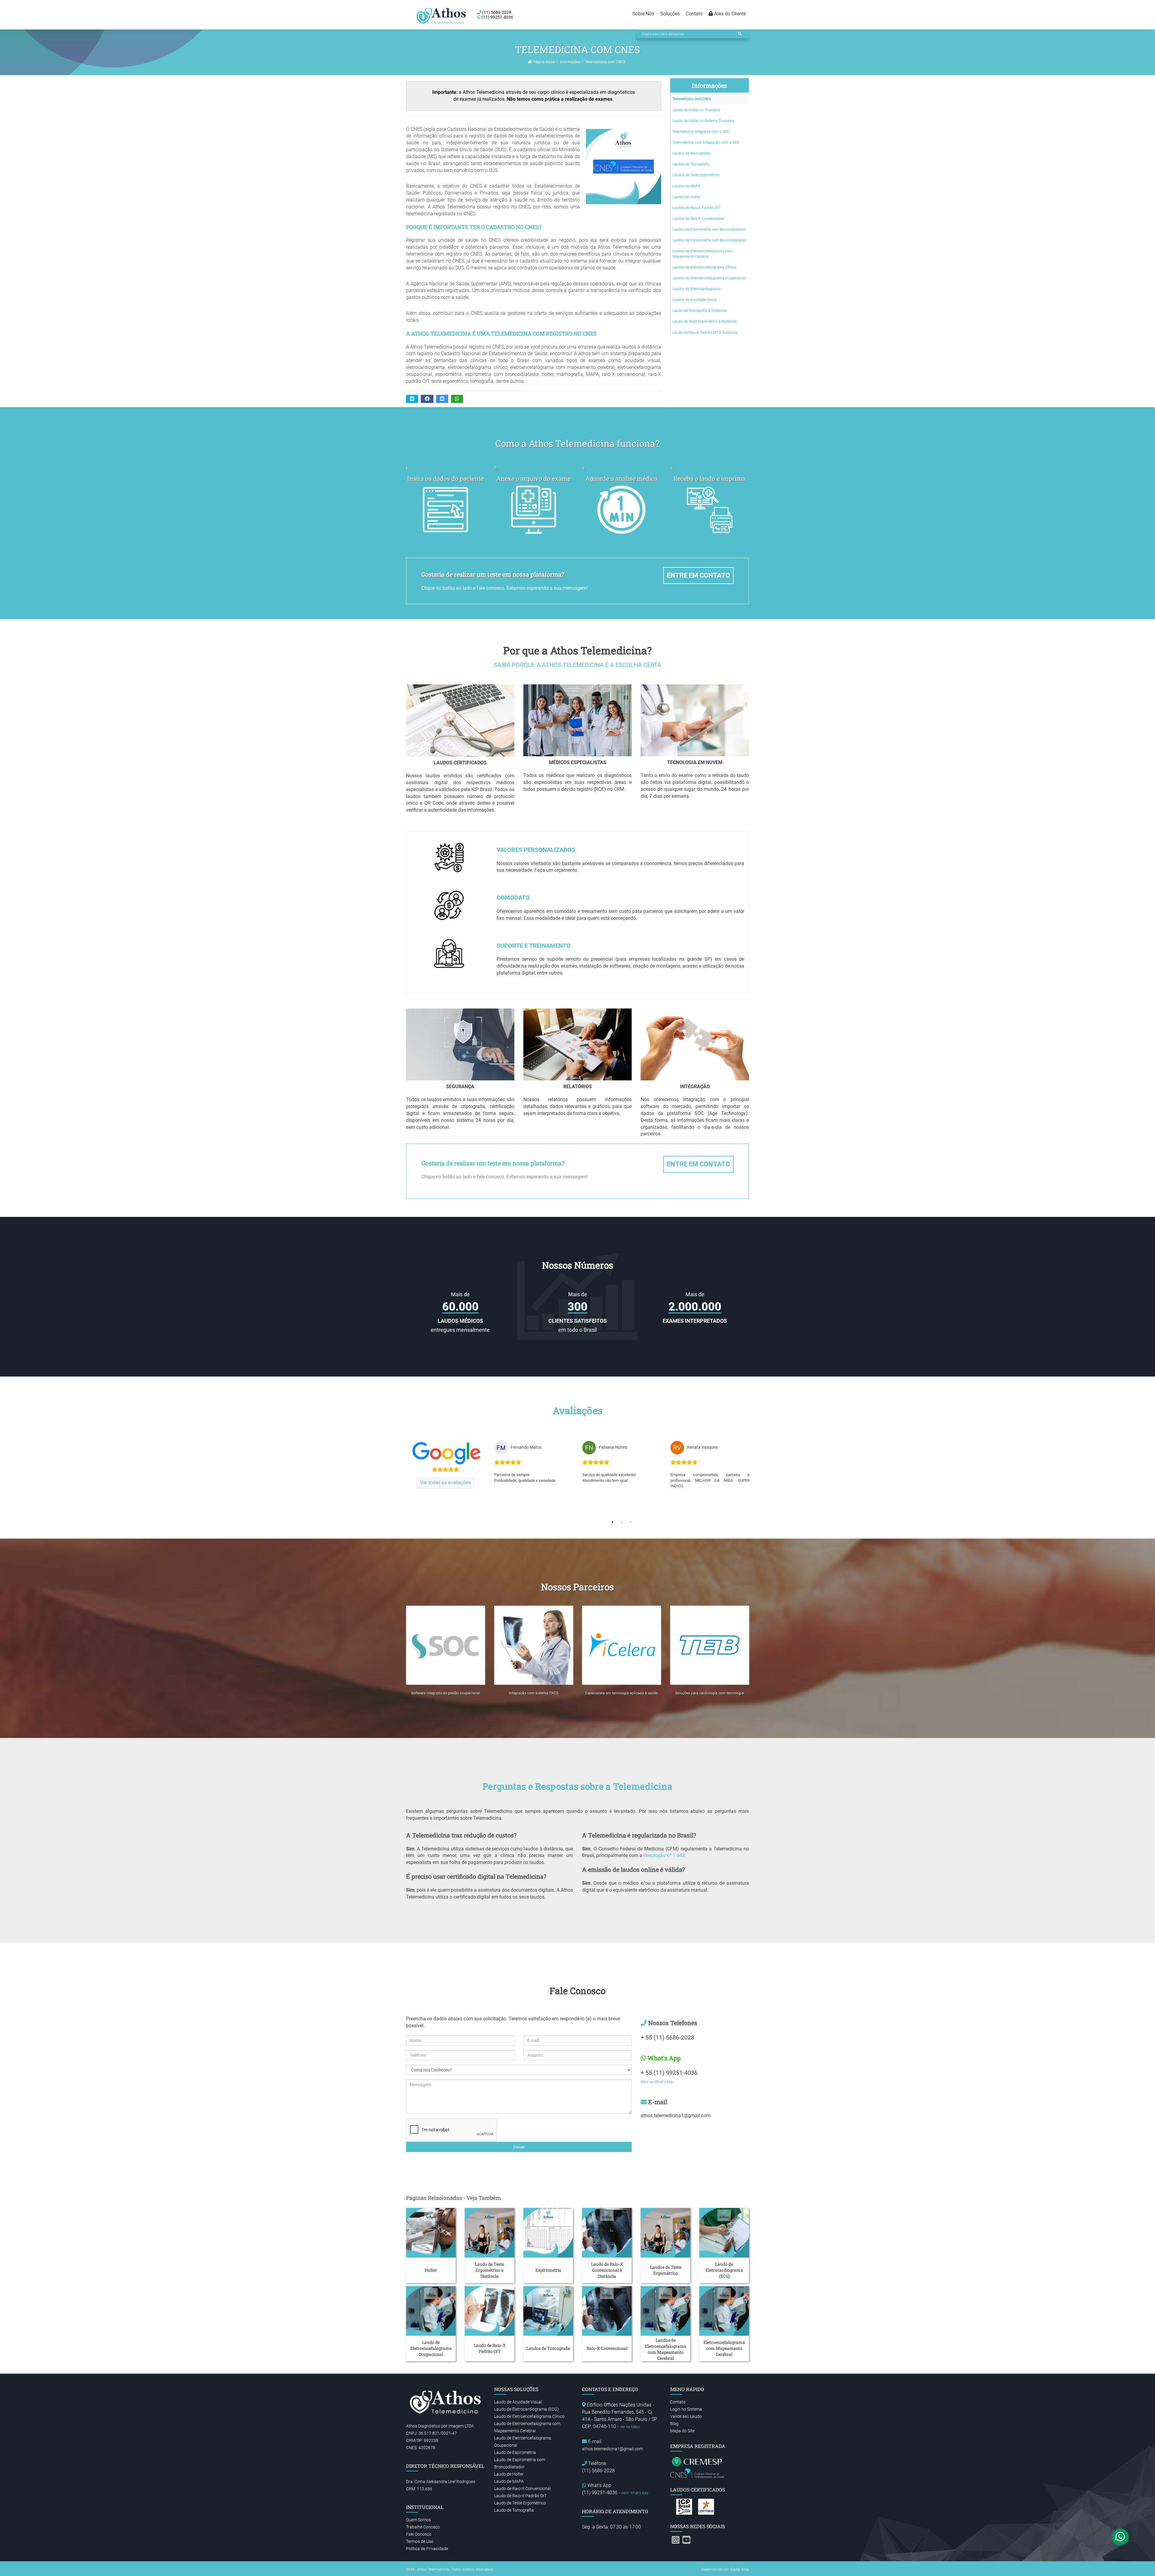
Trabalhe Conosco (423, 2527)
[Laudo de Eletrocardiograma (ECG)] (724, 2233)
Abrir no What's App (657, 2082)
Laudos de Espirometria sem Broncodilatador (709, 229)
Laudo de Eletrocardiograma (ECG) (724, 2270)
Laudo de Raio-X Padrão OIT (490, 2348)
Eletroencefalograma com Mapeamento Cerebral (724, 2348)
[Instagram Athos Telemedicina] (676, 2540)
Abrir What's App (635, 2493)
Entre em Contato (698, 575)
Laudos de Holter (686, 197)
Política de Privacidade (427, 2549)
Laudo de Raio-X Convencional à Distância (607, 2270)
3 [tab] (630, 1522)
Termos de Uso (420, 2541)
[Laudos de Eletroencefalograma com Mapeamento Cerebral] (665, 2311)
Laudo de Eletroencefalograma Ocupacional (431, 2348)
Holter (431, 2270)
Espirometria (548, 2270)
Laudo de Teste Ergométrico (520, 2503)
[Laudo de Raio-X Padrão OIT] (490, 2311)
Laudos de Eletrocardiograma (697, 289)
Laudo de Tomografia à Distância (700, 311)
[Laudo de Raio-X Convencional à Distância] (607, 2233)
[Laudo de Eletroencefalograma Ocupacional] (431, 2311)
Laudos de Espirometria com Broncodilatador (709, 240)
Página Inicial (544, 62)
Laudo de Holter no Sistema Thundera (703, 121)
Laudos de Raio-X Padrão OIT (696, 208)
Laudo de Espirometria (515, 2452)
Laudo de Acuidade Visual (518, 2402)
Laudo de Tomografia (514, 2510)
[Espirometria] (548, 2233)
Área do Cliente (729, 14)
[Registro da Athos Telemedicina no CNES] (697, 2473)
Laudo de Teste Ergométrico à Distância (705, 321)
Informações (570, 62)
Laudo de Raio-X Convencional (522, 2488)
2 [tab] (621, 1522)
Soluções (670, 14)
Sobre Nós (643, 14)
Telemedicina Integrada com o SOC (701, 132)
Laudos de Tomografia (691, 164)
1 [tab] (612, 1522)
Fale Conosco (419, 2534)
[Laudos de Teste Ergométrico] (665, 2233)
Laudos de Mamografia (691, 153)
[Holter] (431, 2233)
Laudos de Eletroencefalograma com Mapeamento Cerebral (702, 254)
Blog (674, 2424)
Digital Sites (739, 2569)
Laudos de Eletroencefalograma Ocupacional (709, 278)
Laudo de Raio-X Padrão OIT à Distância (705, 333)
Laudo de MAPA (509, 2481)
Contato (694, 14)
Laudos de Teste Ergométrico (696, 175)
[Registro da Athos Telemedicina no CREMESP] (697, 2461)
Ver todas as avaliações (445, 1483)
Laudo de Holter (509, 2474)
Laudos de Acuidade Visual (695, 300)
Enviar (519, 2147)
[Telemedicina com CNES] (621, 167)
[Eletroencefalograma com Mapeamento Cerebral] (724, 2311)
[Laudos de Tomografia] (548, 2311)
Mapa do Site (682, 2431)
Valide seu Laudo (686, 2416)
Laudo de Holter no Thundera (696, 110)
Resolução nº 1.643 (664, 1855)
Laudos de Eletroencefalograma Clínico (704, 267)
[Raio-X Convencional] (607, 2311)
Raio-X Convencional (607, 2348)
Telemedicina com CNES (692, 99)
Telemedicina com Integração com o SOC (706, 143)
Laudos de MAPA (686, 186)
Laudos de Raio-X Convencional (698, 219)
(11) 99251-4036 (497, 17)
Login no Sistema (686, 2409)
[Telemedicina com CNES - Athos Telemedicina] (442, 16)
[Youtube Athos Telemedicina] (686, 2540)
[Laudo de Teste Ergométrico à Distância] (490, 2233)
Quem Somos (418, 2520)
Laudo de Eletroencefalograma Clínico (529, 2416)
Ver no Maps (630, 2427)
